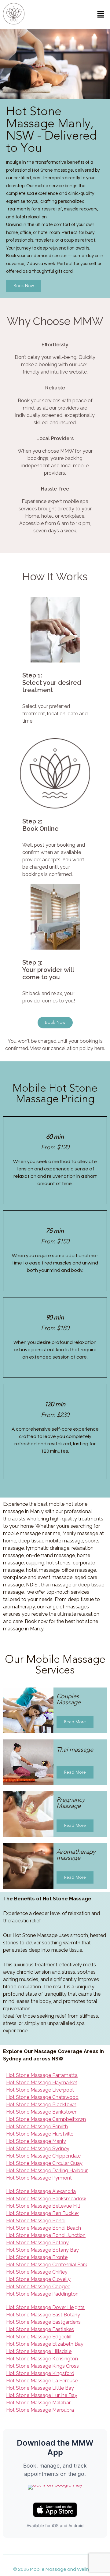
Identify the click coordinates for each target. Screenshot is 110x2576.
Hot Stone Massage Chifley (37, 2272)
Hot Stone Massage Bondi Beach (44, 2228)
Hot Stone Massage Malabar (38, 2403)
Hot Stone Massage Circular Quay (44, 2163)
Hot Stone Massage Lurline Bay (42, 2395)
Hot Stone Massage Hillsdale (39, 2351)
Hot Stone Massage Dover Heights (45, 2307)
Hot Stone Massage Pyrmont (39, 2178)
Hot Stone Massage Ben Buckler (43, 2213)
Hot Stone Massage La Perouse (42, 2381)
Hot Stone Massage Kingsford (40, 2373)
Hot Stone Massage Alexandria (41, 2191)
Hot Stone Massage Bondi (36, 2221)
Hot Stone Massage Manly (36, 2141)
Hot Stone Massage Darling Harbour (47, 2171)
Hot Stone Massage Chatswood (42, 2097)
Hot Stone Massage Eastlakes (40, 2329)
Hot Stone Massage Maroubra (40, 2410)
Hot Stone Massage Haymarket (42, 2083)
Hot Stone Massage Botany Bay (42, 2250)
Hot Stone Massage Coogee (38, 2287)
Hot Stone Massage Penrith (37, 2127)
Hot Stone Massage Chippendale (43, 2156)
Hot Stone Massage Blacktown (41, 2105)
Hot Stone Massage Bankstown (42, 2112)
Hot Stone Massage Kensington (42, 2359)
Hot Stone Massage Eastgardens (43, 2322)
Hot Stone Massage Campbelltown (46, 2119)
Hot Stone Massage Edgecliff (39, 2337)
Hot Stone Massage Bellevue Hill (43, 2206)
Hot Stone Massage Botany (37, 2243)
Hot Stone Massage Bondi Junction (46, 2235)
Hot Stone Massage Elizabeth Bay (45, 2344)
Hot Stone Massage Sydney (38, 2149)
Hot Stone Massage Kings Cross (42, 2366)
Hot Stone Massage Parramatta (42, 2075)
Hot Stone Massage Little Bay (40, 2388)
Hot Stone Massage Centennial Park (47, 2265)
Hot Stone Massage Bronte (37, 2257)
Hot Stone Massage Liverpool (40, 2090)
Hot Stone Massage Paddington (42, 2294)
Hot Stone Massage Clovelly (38, 2279)
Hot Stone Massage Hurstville (40, 2134)
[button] (101, 15)
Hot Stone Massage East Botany (43, 2315)
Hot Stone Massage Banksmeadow (46, 2199)
